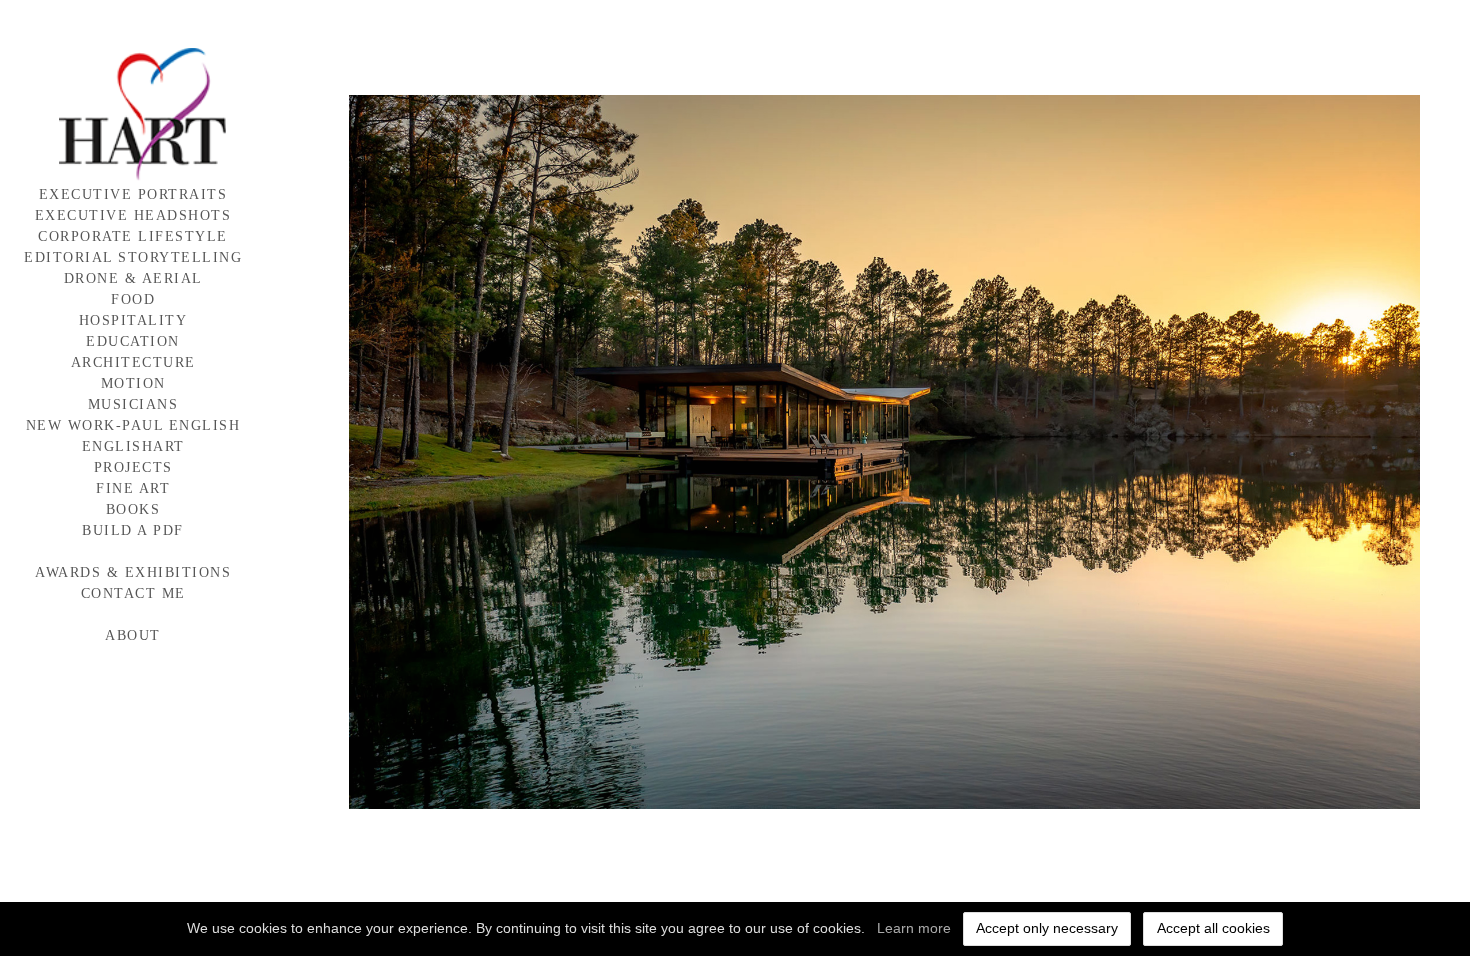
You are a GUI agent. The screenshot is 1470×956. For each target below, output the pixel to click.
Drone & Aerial (133, 278)
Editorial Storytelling (133, 257)
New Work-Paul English (133, 425)
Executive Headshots (133, 215)
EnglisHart (133, 446)
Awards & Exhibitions (133, 572)
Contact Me (133, 593)
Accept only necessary (1047, 928)
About (133, 635)
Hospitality (133, 320)
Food (133, 299)
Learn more (914, 928)
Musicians (133, 404)
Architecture (133, 362)
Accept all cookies (1213, 928)
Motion (133, 383)
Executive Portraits (133, 194)
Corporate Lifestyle (133, 236)
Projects (133, 467)
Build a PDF (133, 530)
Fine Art (133, 488)
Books (133, 509)
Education (133, 341)
